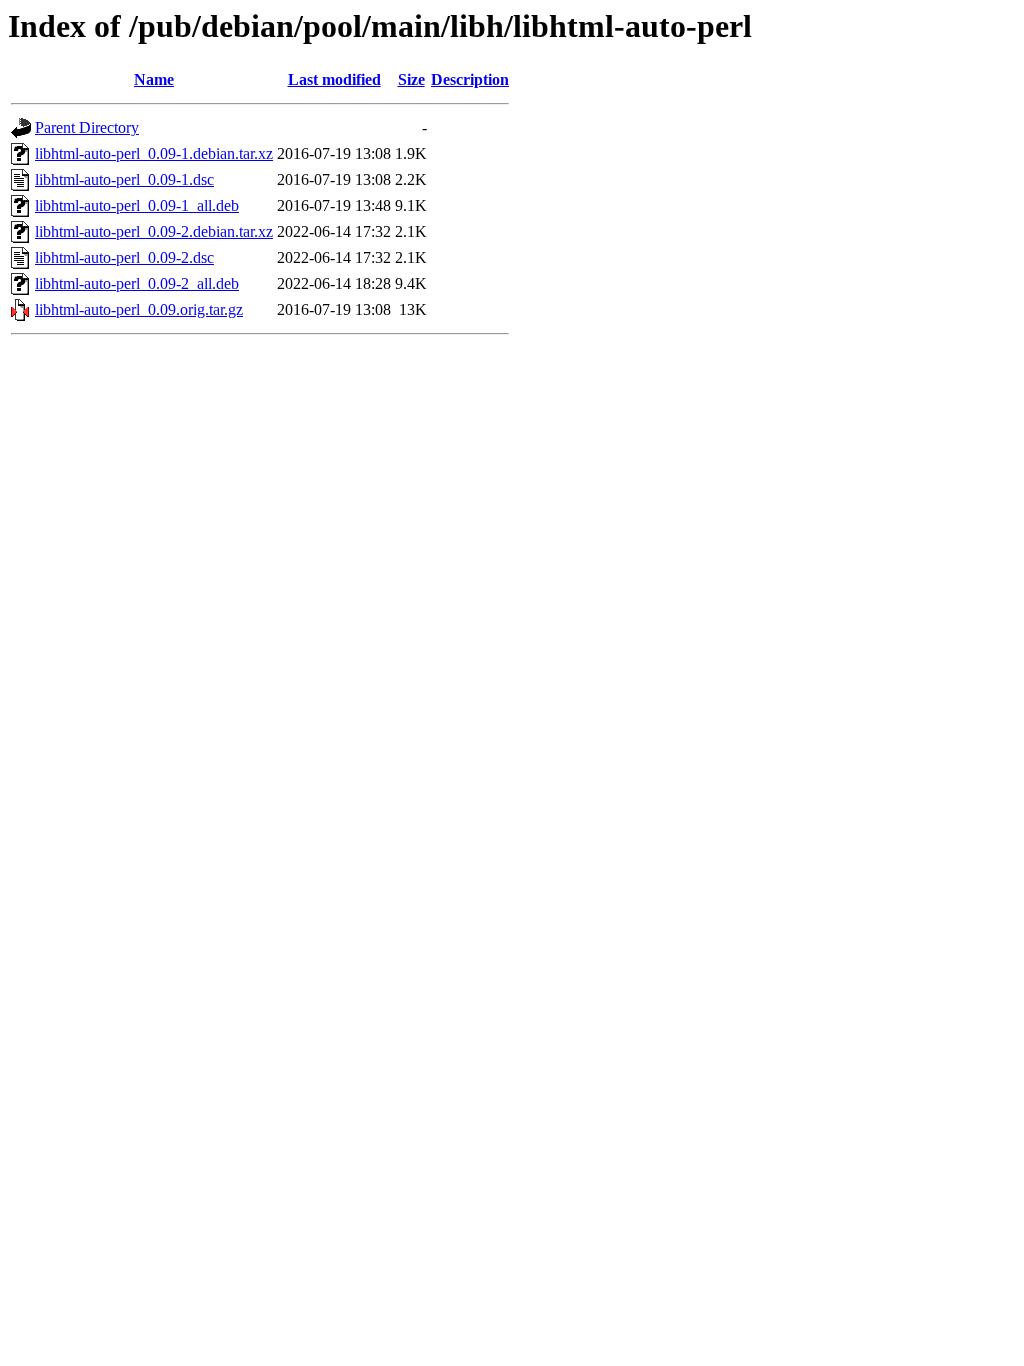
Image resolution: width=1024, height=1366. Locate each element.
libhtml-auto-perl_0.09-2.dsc (124, 257)
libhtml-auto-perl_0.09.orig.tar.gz (139, 309)
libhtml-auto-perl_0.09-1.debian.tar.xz (154, 153)
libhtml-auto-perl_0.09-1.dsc (124, 179)
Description (470, 79)
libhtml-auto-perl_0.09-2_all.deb (137, 283)
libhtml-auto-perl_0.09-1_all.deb (137, 205)
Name (154, 79)
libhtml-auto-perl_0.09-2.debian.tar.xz (154, 231)
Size (411, 79)
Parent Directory (87, 127)
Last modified (334, 79)
